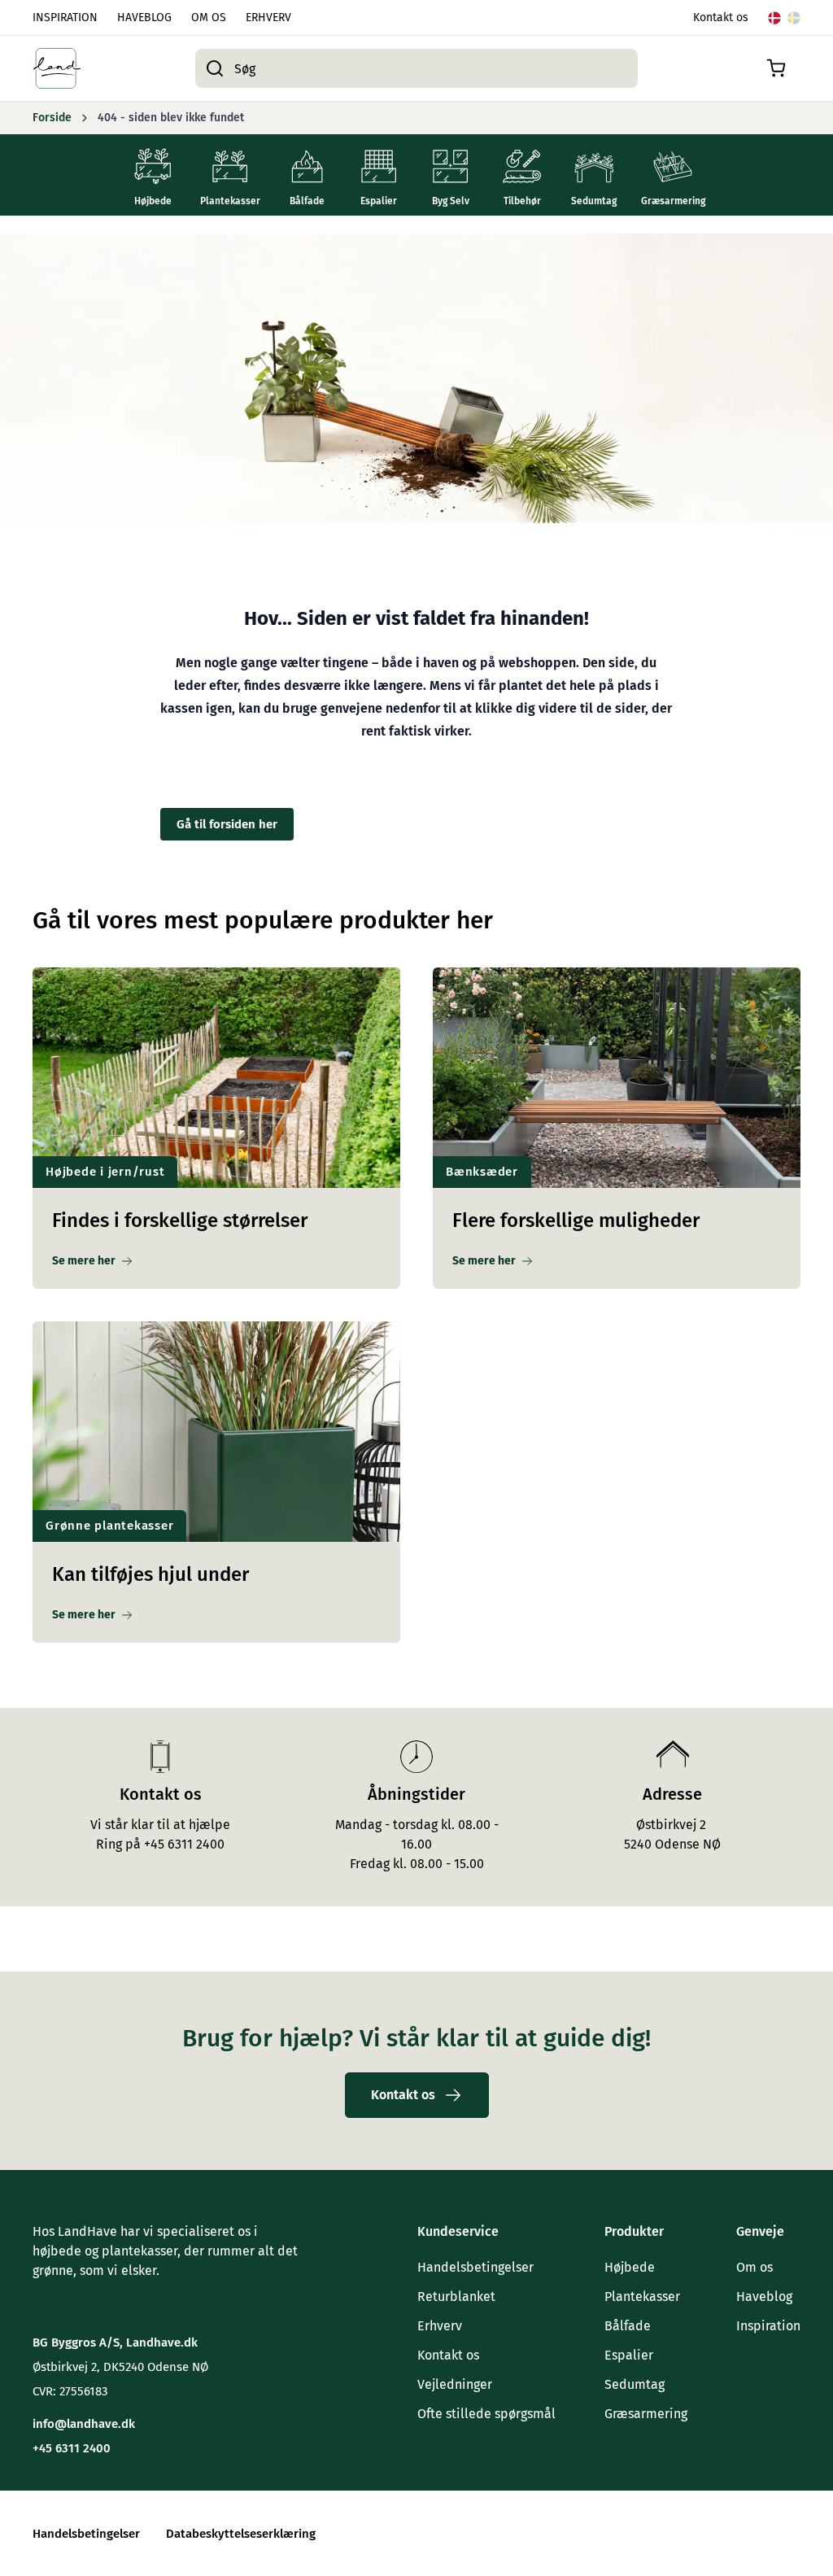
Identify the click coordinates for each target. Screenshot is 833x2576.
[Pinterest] (107, 2303)
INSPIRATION (65, 17)
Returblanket (456, 2297)
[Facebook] (42, 2303)
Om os (754, 2267)
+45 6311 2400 (72, 2448)
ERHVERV (268, 17)
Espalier (629, 2355)
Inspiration (768, 2326)
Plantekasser (642, 2297)
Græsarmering (646, 2414)
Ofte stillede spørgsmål (486, 2414)
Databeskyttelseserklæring (241, 2534)
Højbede (630, 2267)
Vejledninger (455, 2384)
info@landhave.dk (84, 2424)
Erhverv (440, 2326)
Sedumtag (635, 2384)
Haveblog (764, 2297)
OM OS (209, 17)
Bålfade (628, 2326)
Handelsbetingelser (475, 2267)
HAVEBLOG (144, 17)
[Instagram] (75, 2303)
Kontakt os (721, 17)
